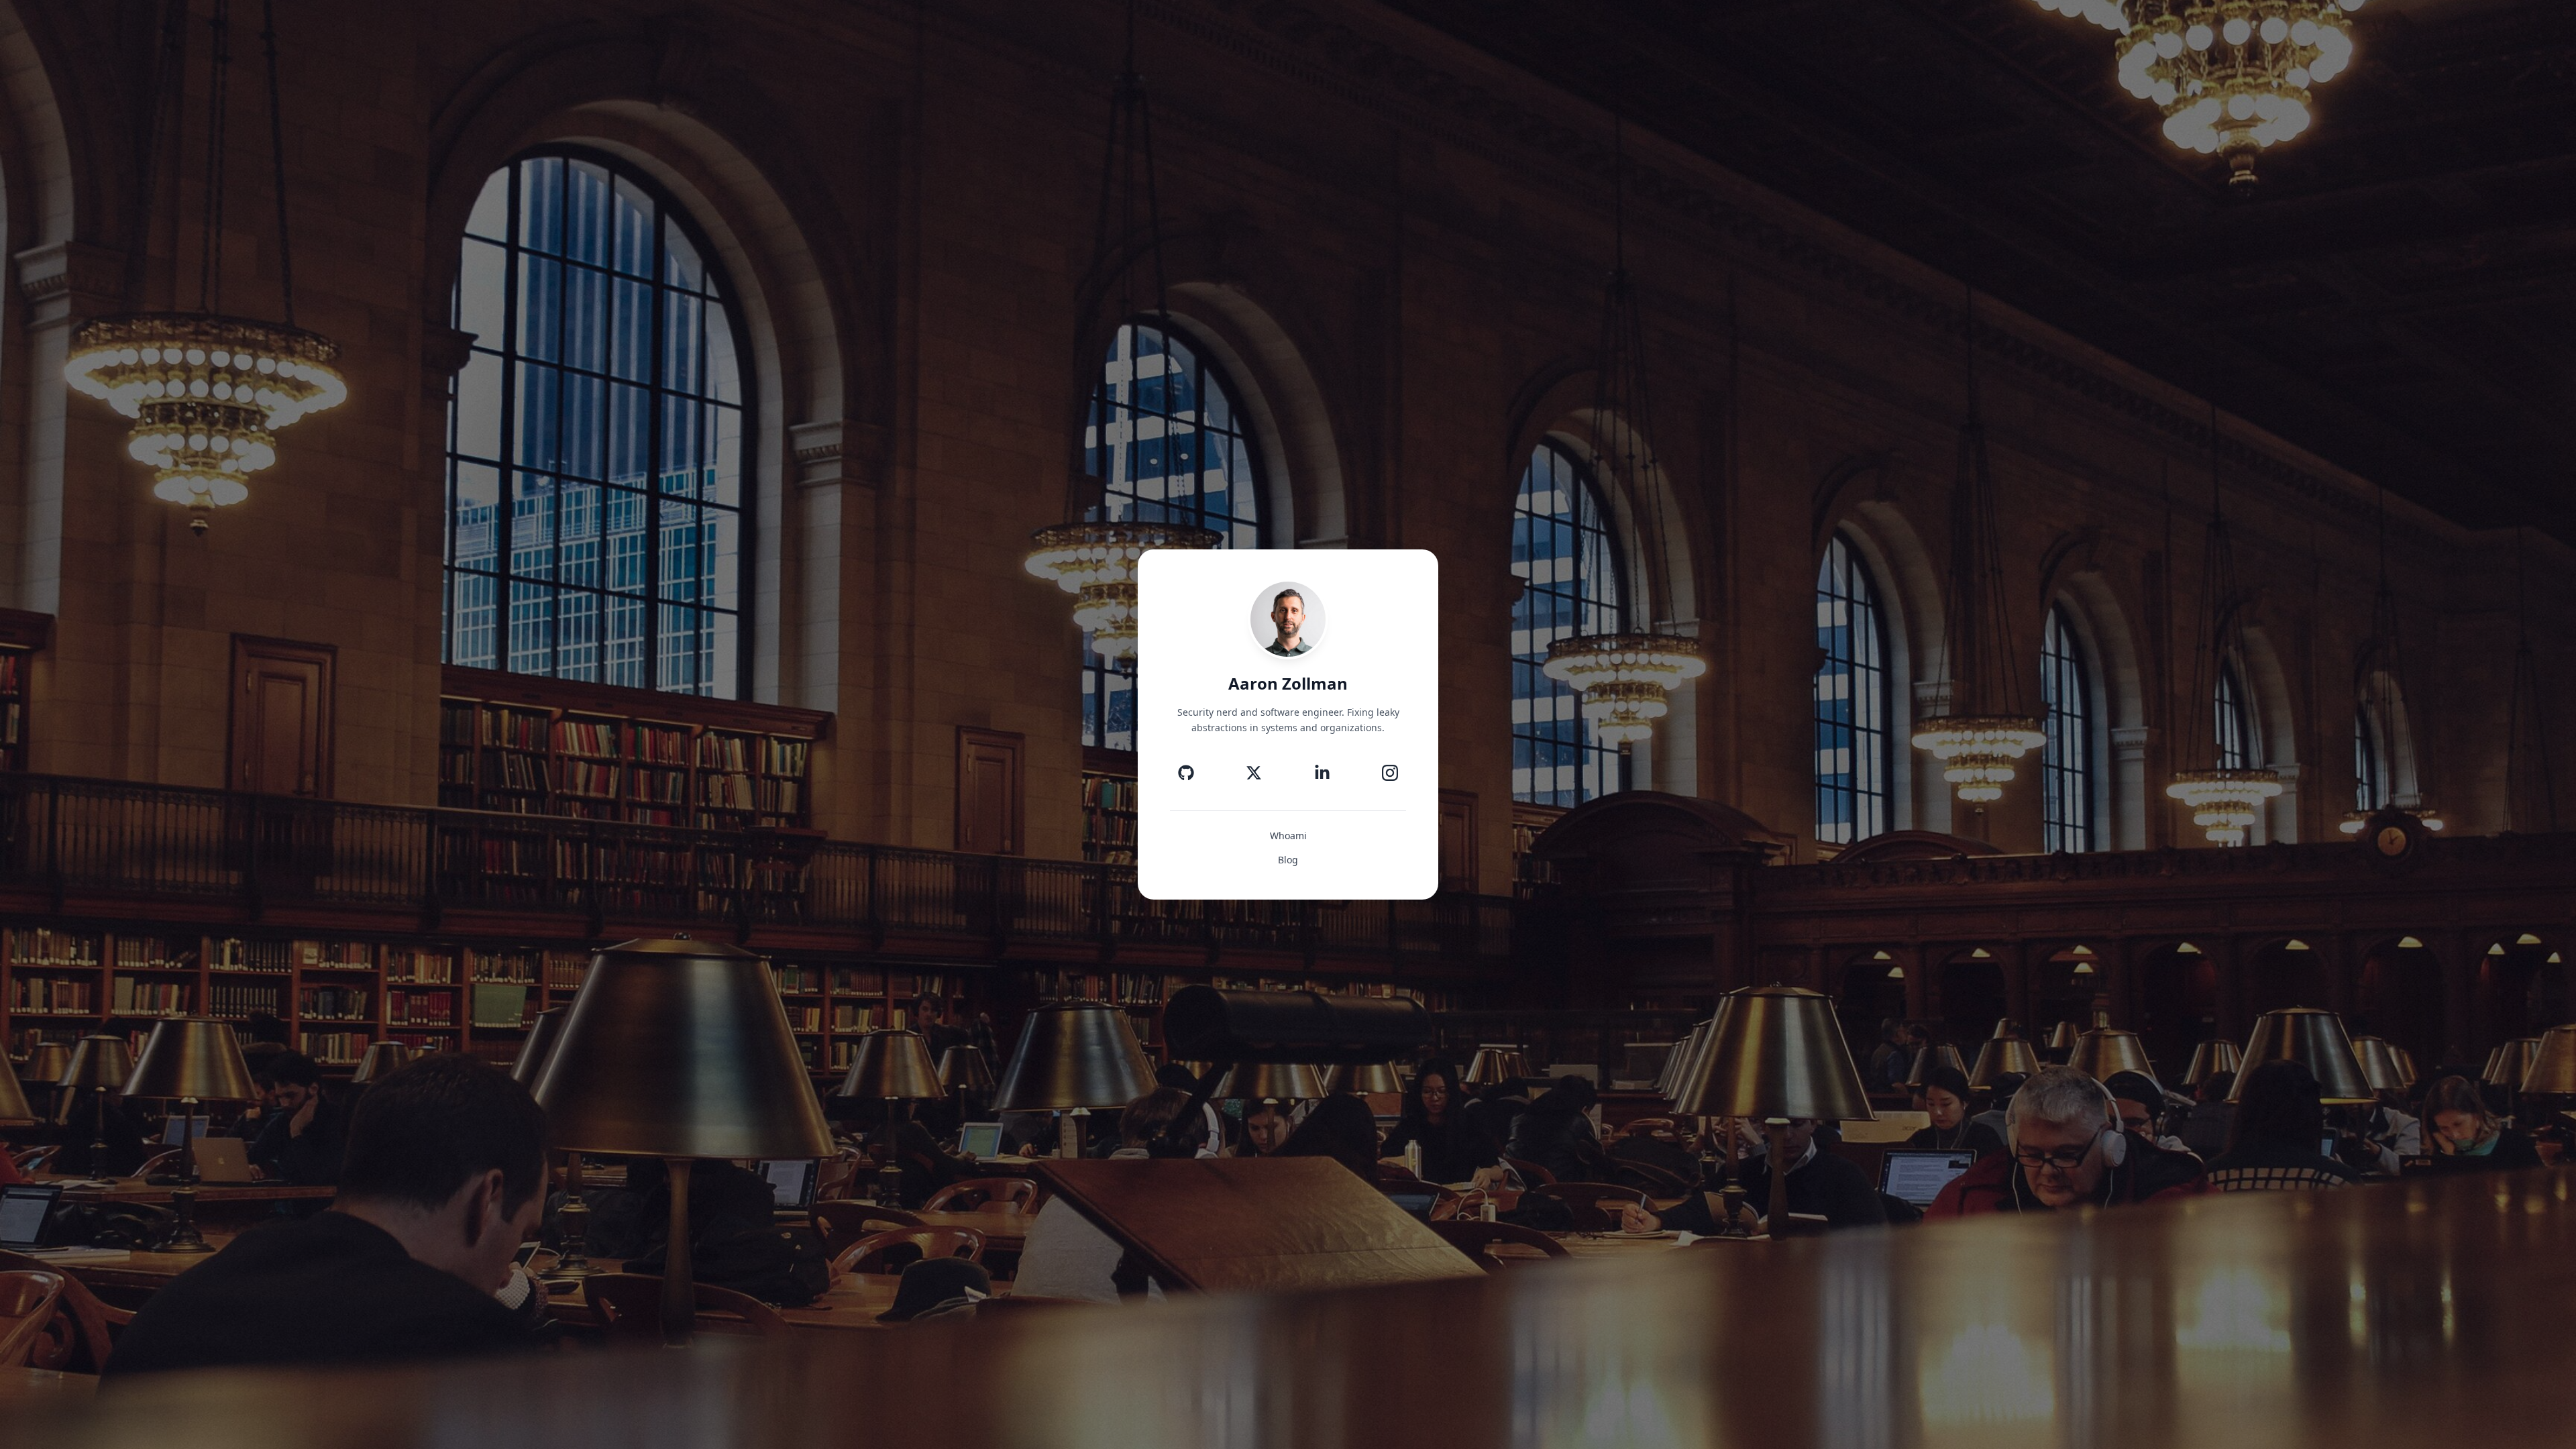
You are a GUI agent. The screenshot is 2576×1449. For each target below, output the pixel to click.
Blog (1288, 860)
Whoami (1288, 836)
